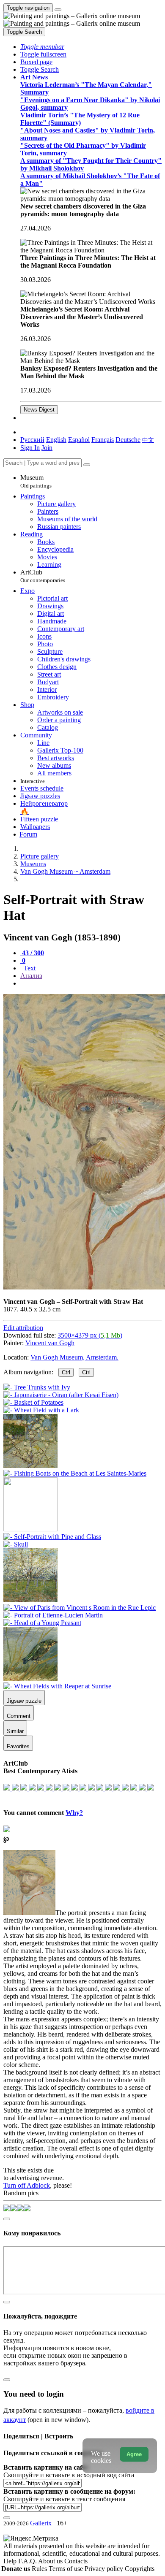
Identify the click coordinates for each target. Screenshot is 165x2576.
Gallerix (41, 2523)
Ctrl (66, 1372)
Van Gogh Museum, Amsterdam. (74, 1357)
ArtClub (43, 576)
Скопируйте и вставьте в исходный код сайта (69, 2475)
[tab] (32, 953)
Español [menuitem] (79, 440)
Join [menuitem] (47, 448)
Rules (40, 2569)
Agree (134, 2454)
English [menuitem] (56, 440)
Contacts (76, 2561)
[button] (42, 47)
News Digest (39, 410)
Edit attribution (23, 1328)
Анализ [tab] (31, 976)
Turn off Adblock (27, 2185)
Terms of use (67, 2569)
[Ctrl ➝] (52, 1537)
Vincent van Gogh (50, 1343)
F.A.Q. (28, 2561)
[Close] (87, 465)
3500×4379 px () (90, 1335)
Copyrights (140, 2569)
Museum (36, 481)
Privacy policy (105, 2569)
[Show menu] (58, 10)
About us (51, 2561)
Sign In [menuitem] (30, 448)
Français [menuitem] (103, 440)
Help (11, 2561)
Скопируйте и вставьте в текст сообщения (64, 2499)
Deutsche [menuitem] (128, 440)
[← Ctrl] (75, 1473)
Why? (74, 1813)
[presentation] (91, 983)
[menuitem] (148, 440)
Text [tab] (29, 968)
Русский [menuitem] (32, 440)
